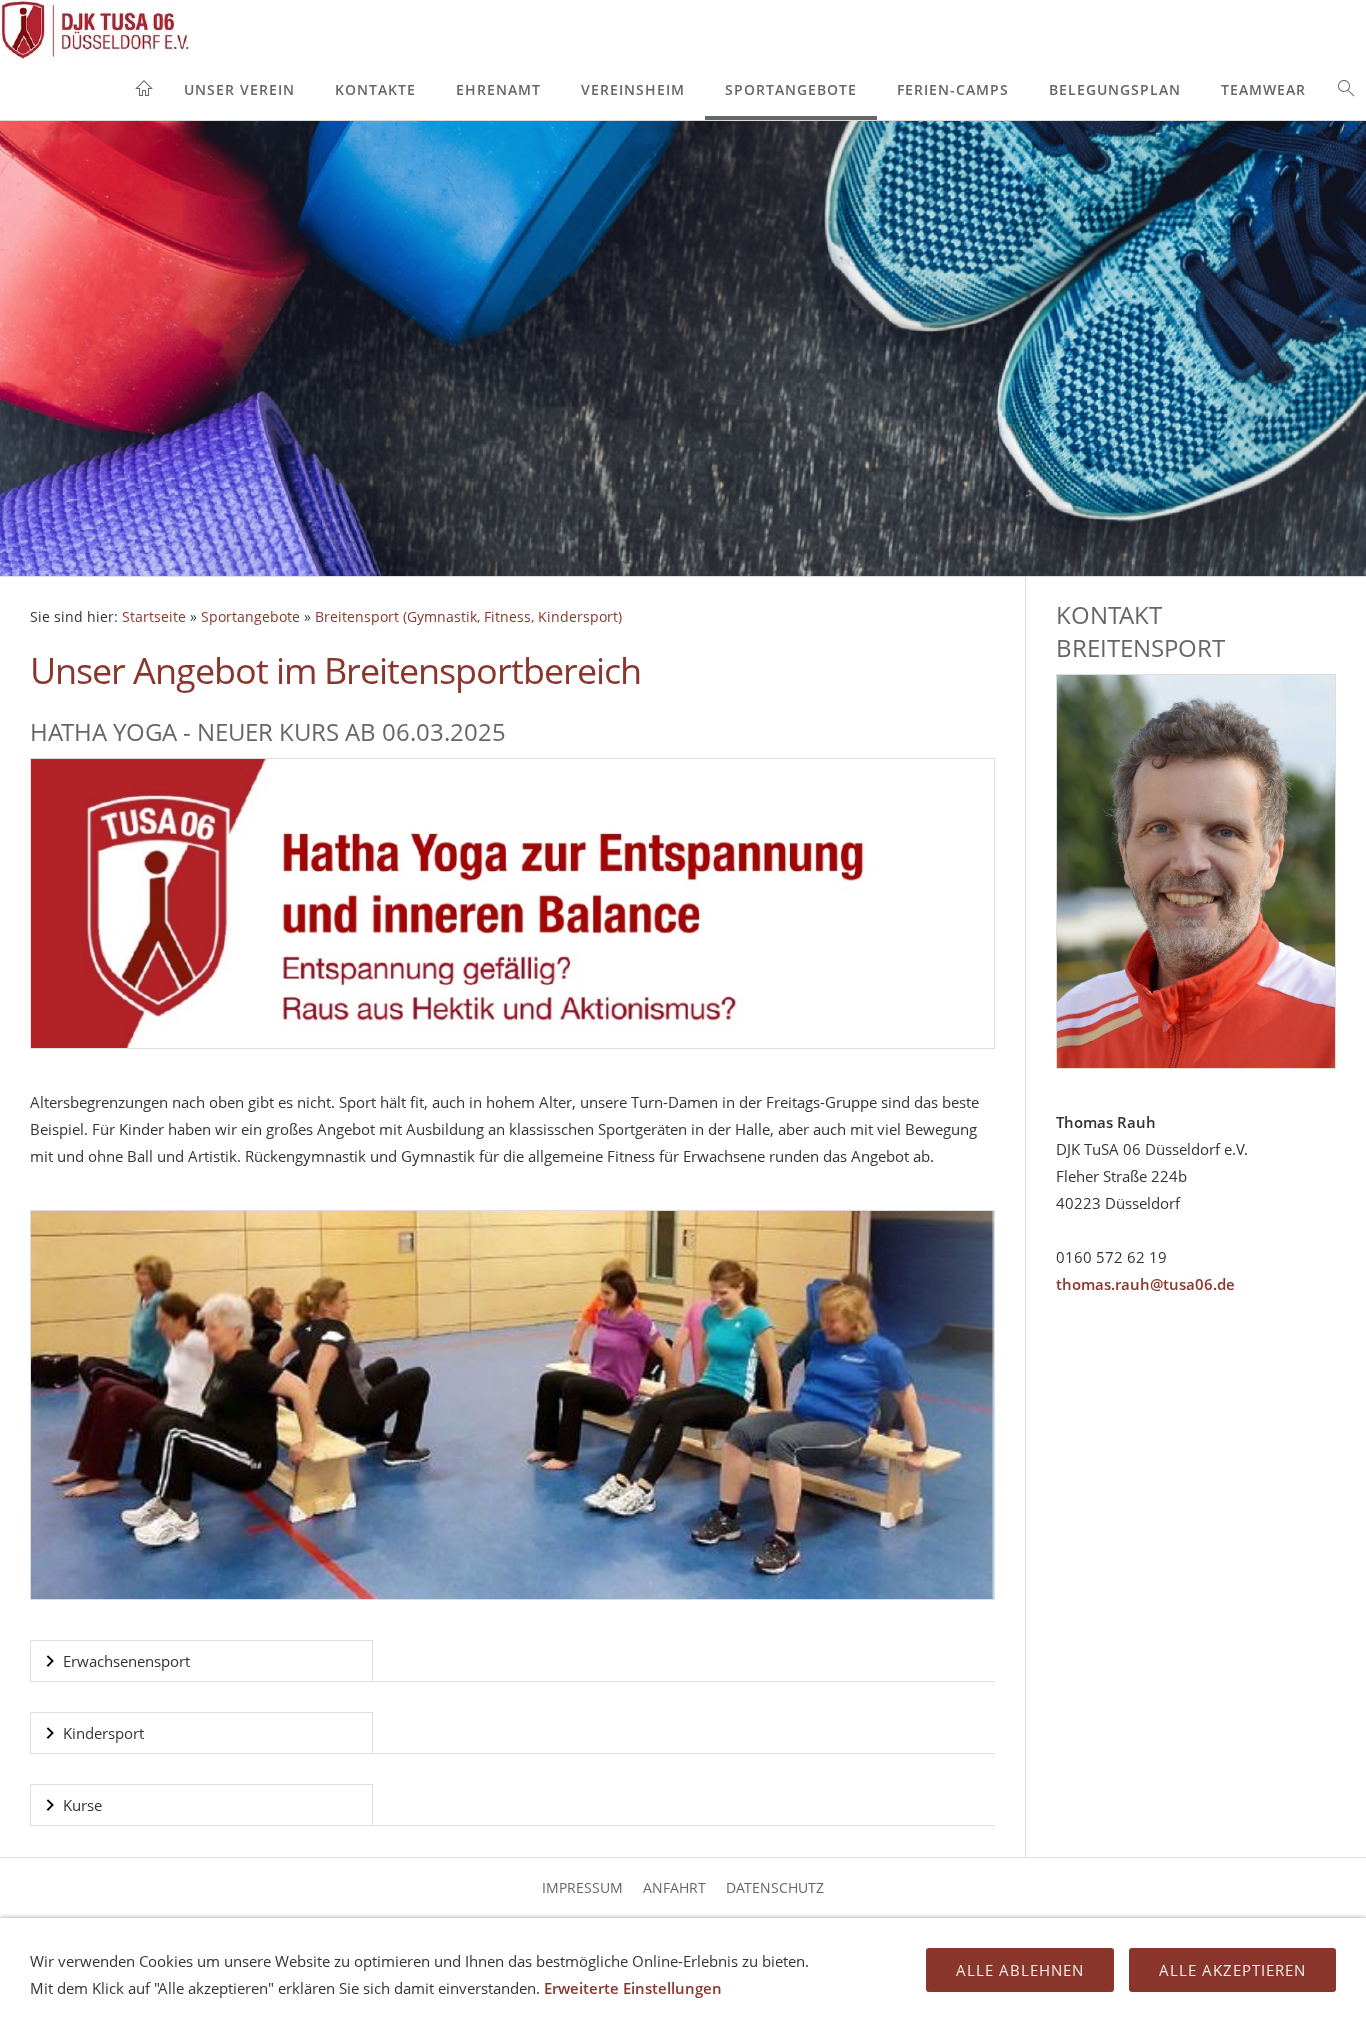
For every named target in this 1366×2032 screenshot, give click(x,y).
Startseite (154, 617)
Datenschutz (775, 1887)
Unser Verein (239, 89)
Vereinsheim (633, 89)
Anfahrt (674, 1887)
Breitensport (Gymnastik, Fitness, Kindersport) (468, 617)
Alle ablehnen (1020, 1970)
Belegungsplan (1115, 89)
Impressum (582, 1887)
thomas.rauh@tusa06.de (1145, 1284)
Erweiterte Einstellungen (633, 1988)
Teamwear (1263, 89)
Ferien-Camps (953, 89)
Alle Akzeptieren (1232, 1970)
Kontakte (375, 89)
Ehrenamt (498, 89)
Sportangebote (791, 89)
